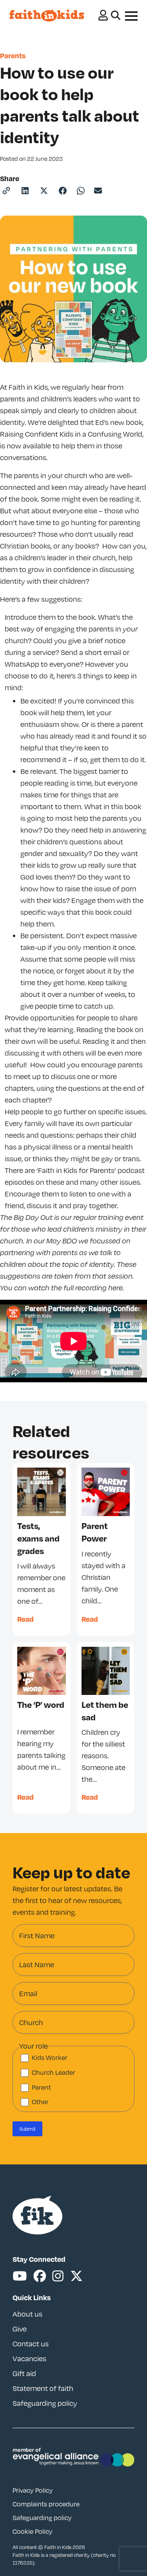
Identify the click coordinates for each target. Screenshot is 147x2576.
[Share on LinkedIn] (25, 191)
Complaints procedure (46, 2504)
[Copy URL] (6, 191)
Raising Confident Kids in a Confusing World (71, 434)
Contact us (31, 2344)
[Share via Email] (98, 191)
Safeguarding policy (45, 2403)
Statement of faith (43, 2388)
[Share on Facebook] (63, 191)
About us (27, 2314)
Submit (27, 2129)
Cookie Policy (33, 2531)
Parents (13, 55)
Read (25, 1619)
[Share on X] (44, 191)
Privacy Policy (33, 2490)
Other (40, 2102)
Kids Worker (50, 2058)
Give (20, 2329)
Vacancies (29, 2358)
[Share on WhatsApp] (81, 191)
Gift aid (24, 2373)
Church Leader (54, 2072)
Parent (41, 2087)
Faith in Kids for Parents (76, 1170)
